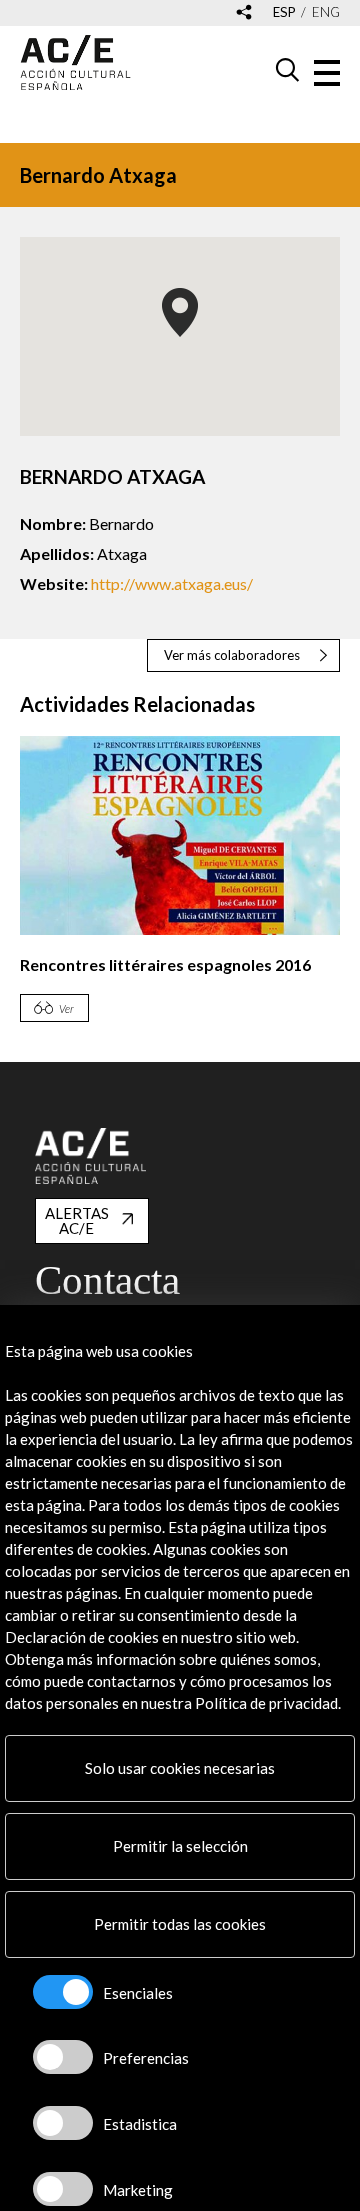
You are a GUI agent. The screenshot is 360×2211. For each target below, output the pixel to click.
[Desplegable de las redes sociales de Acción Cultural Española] (244, 13)
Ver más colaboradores (232, 655)
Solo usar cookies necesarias (180, 1768)
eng (326, 12)
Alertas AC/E (77, 1220)
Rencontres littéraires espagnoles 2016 (165, 964)
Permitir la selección (180, 1846)
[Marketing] (63, 2189)
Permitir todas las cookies (180, 1924)
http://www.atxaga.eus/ (172, 583)
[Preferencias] (63, 2057)
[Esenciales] (63, 1992)
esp (284, 12)
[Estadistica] (63, 2123)
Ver (66, 1008)
